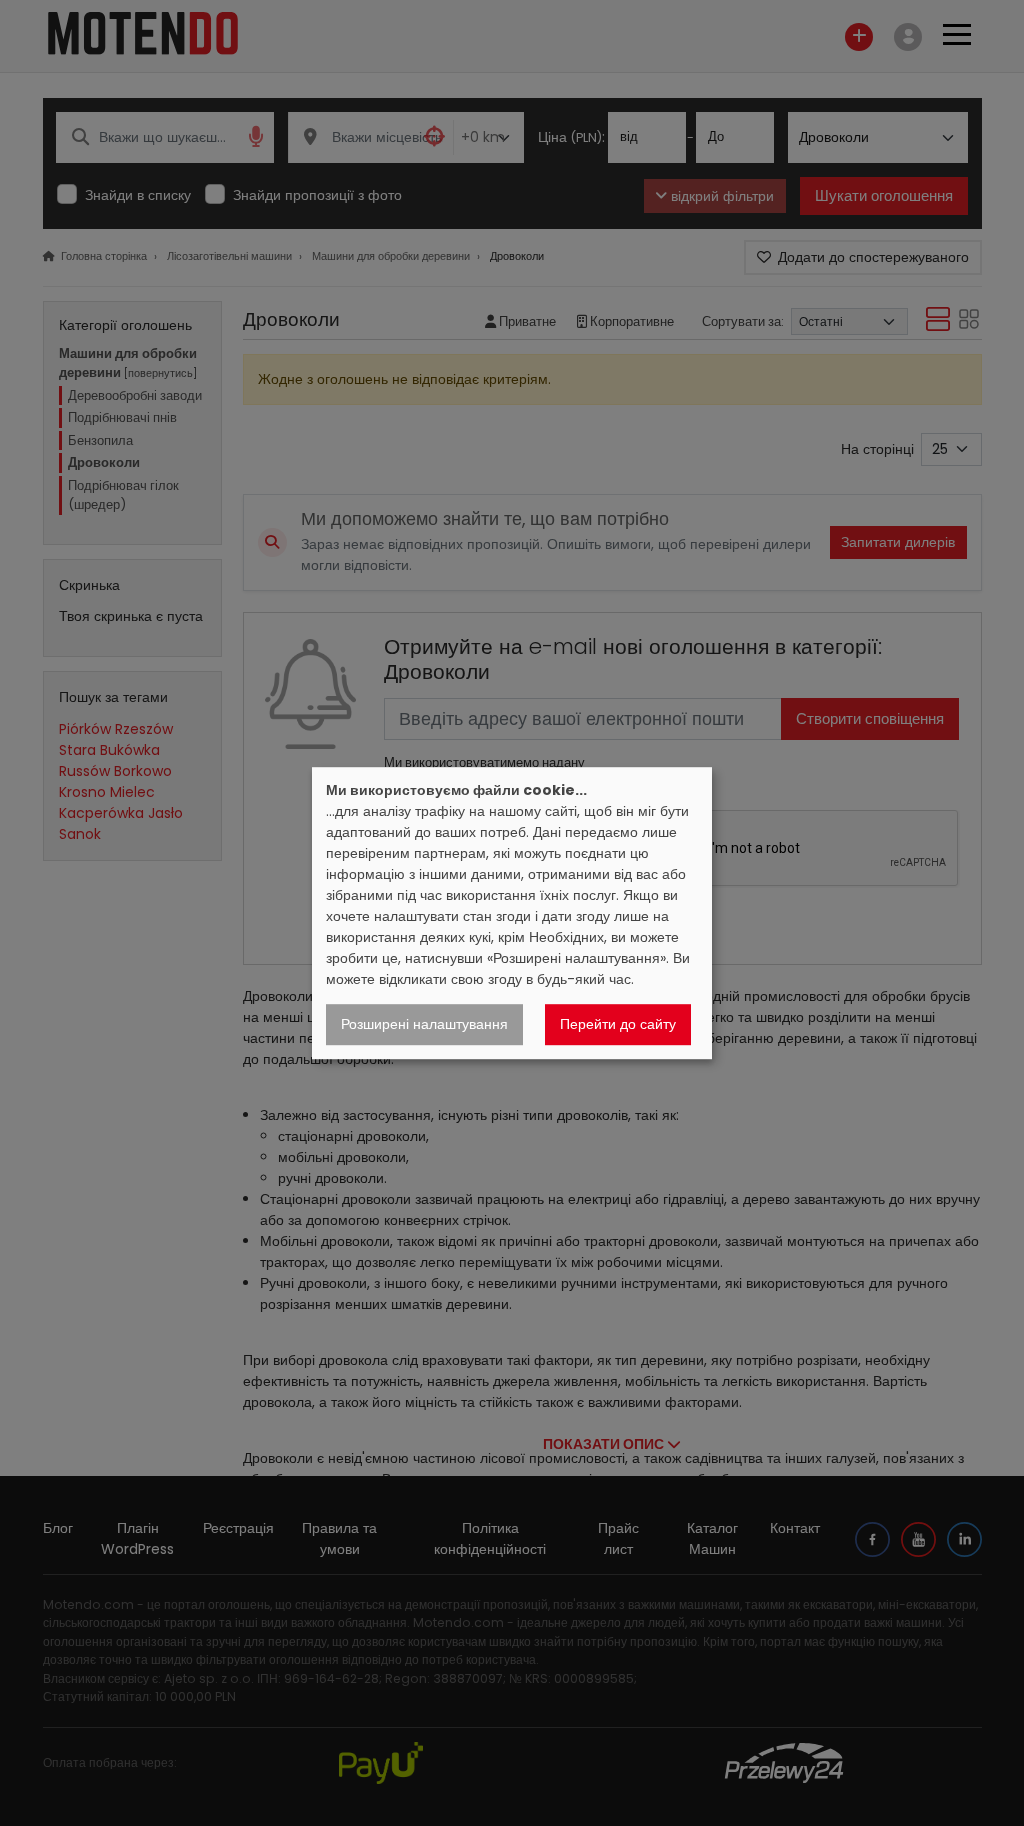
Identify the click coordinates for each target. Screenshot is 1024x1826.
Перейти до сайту (618, 1024)
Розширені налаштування (424, 1024)
